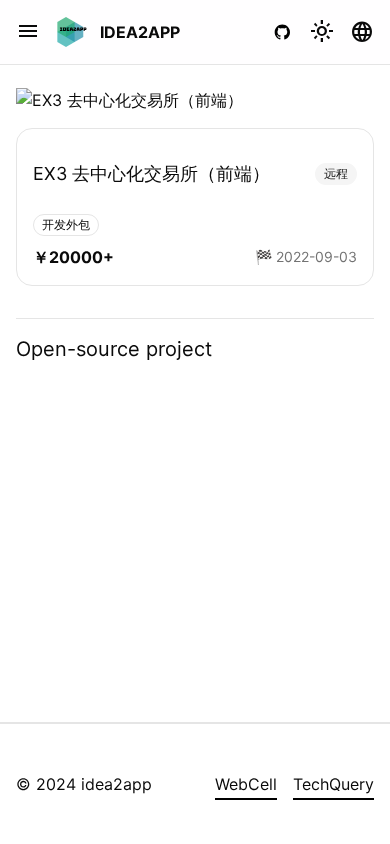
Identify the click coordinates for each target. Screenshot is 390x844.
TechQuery (333, 784)
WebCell (246, 784)
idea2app (140, 32)
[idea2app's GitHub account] (282, 32)
